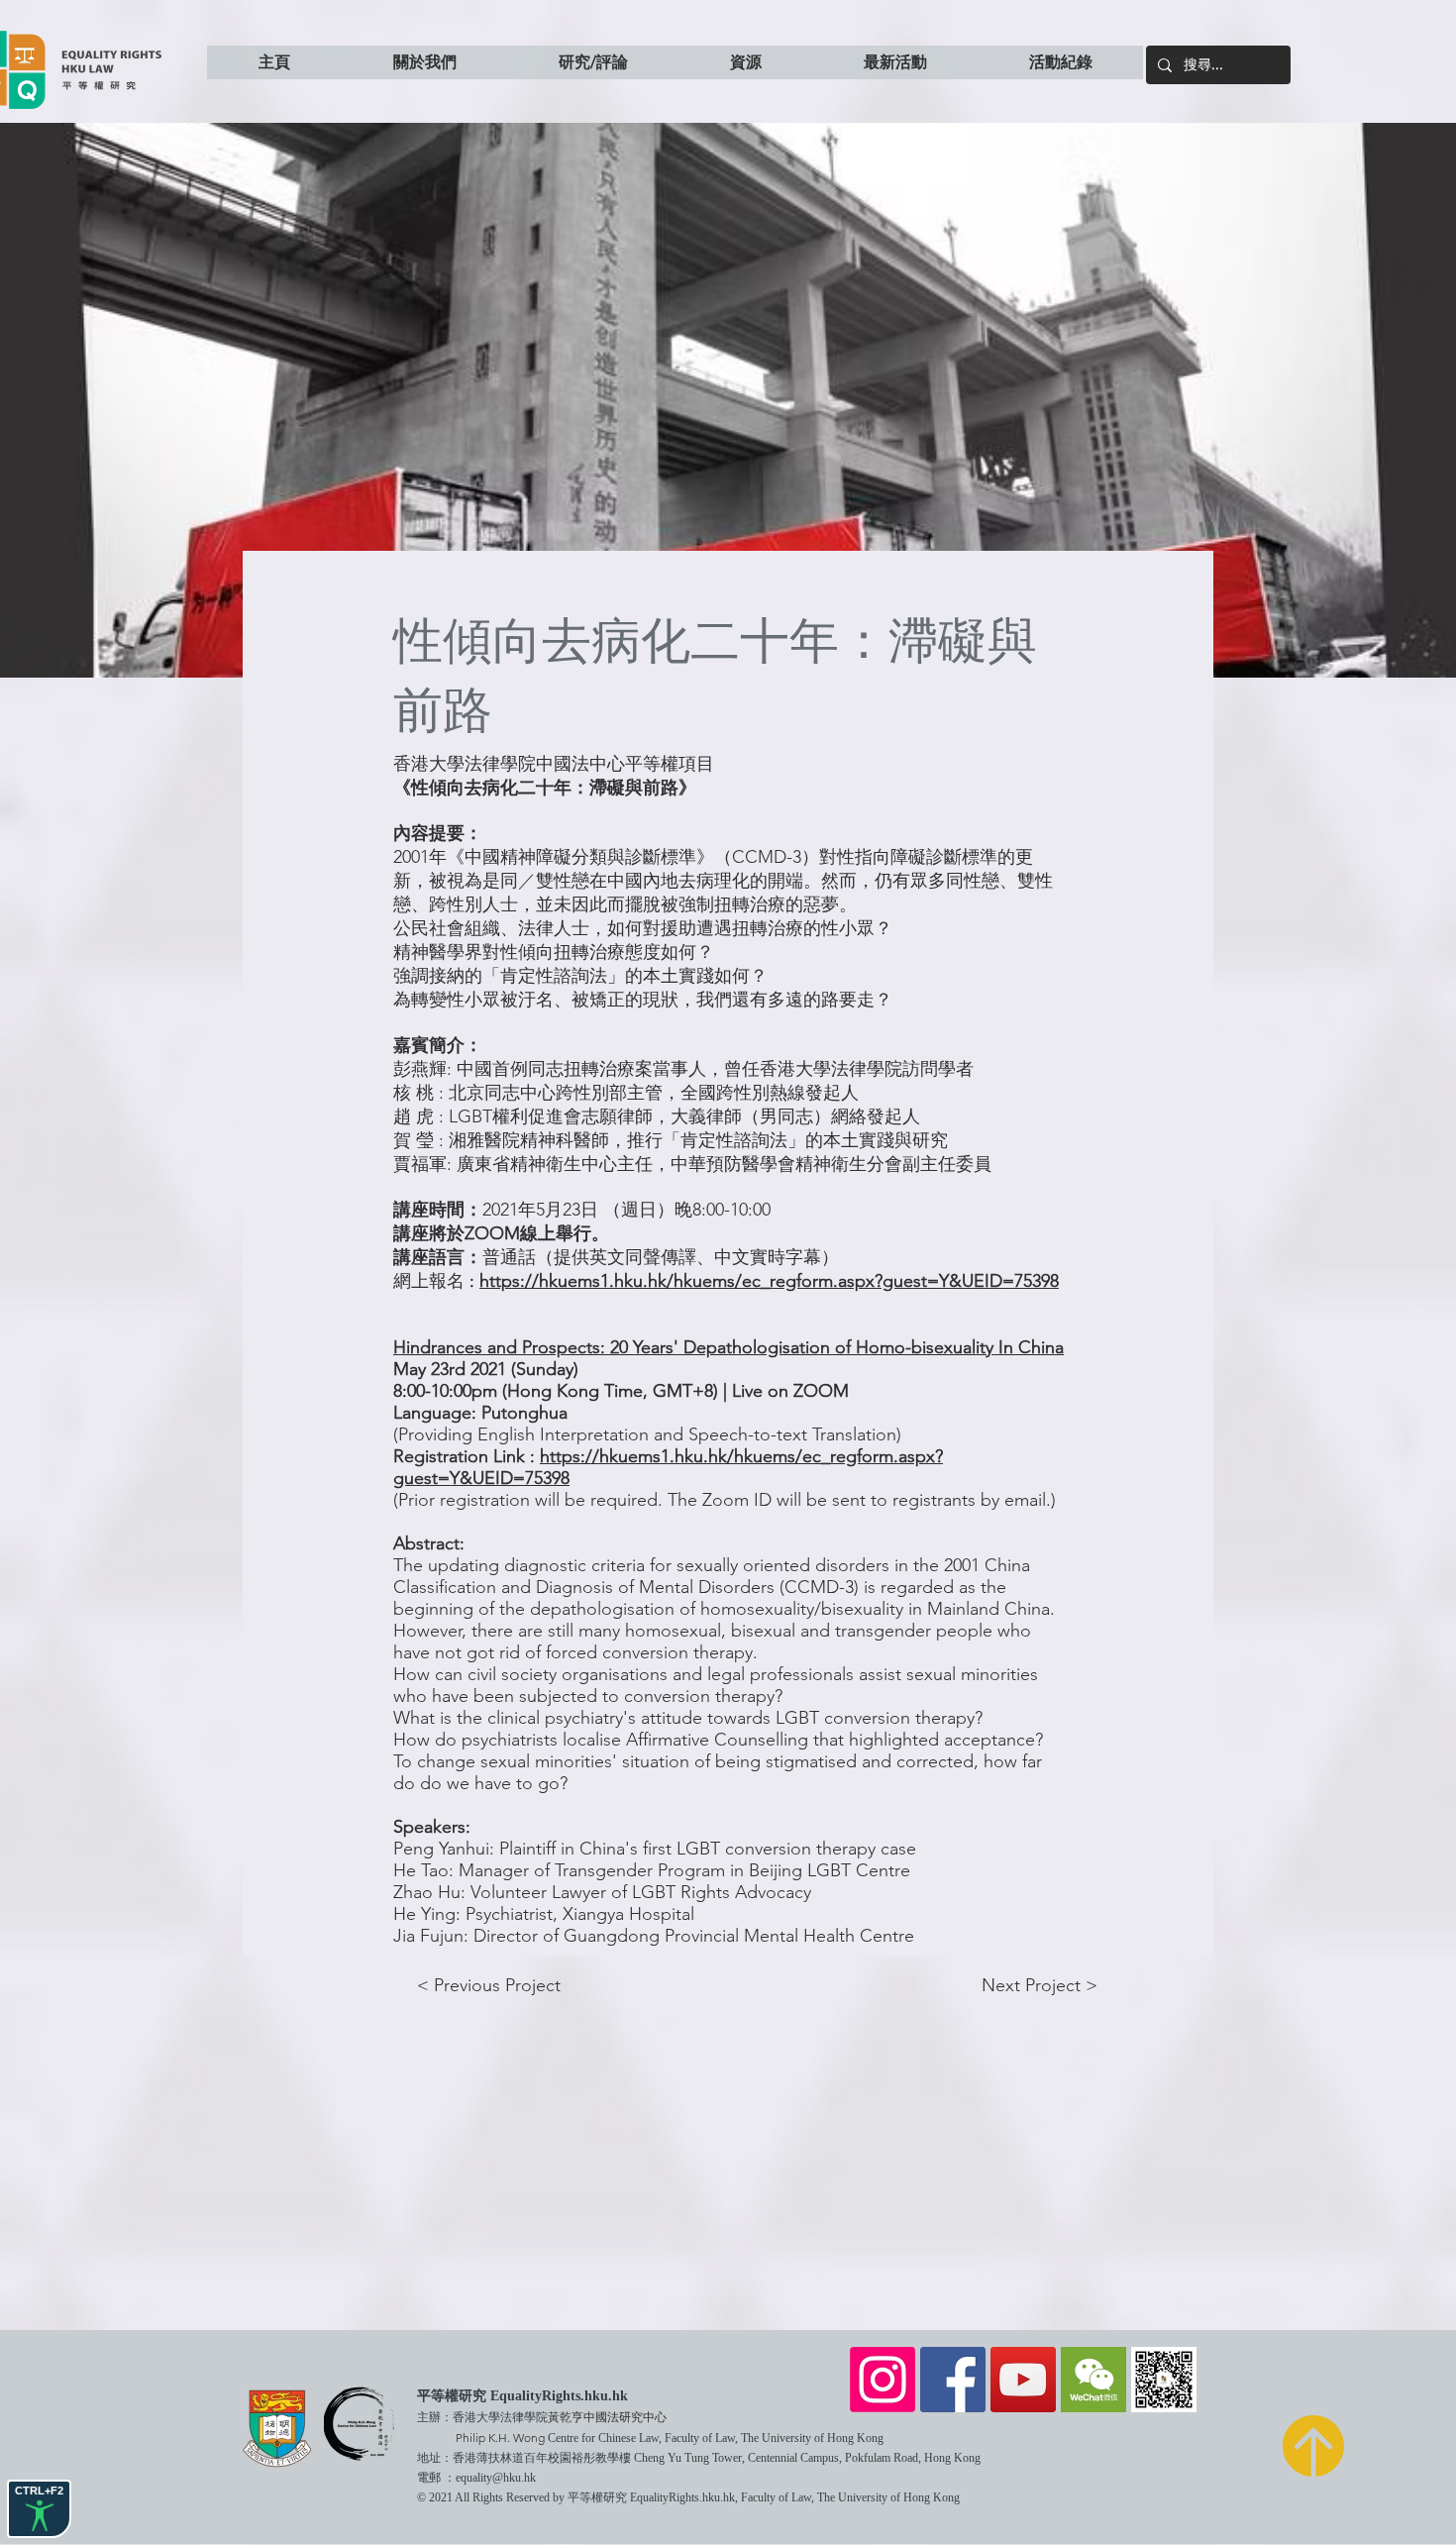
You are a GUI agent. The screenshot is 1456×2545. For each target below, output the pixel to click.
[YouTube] (1023, 2380)
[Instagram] (883, 2380)
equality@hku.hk (496, 2478)
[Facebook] (953, 2380)
